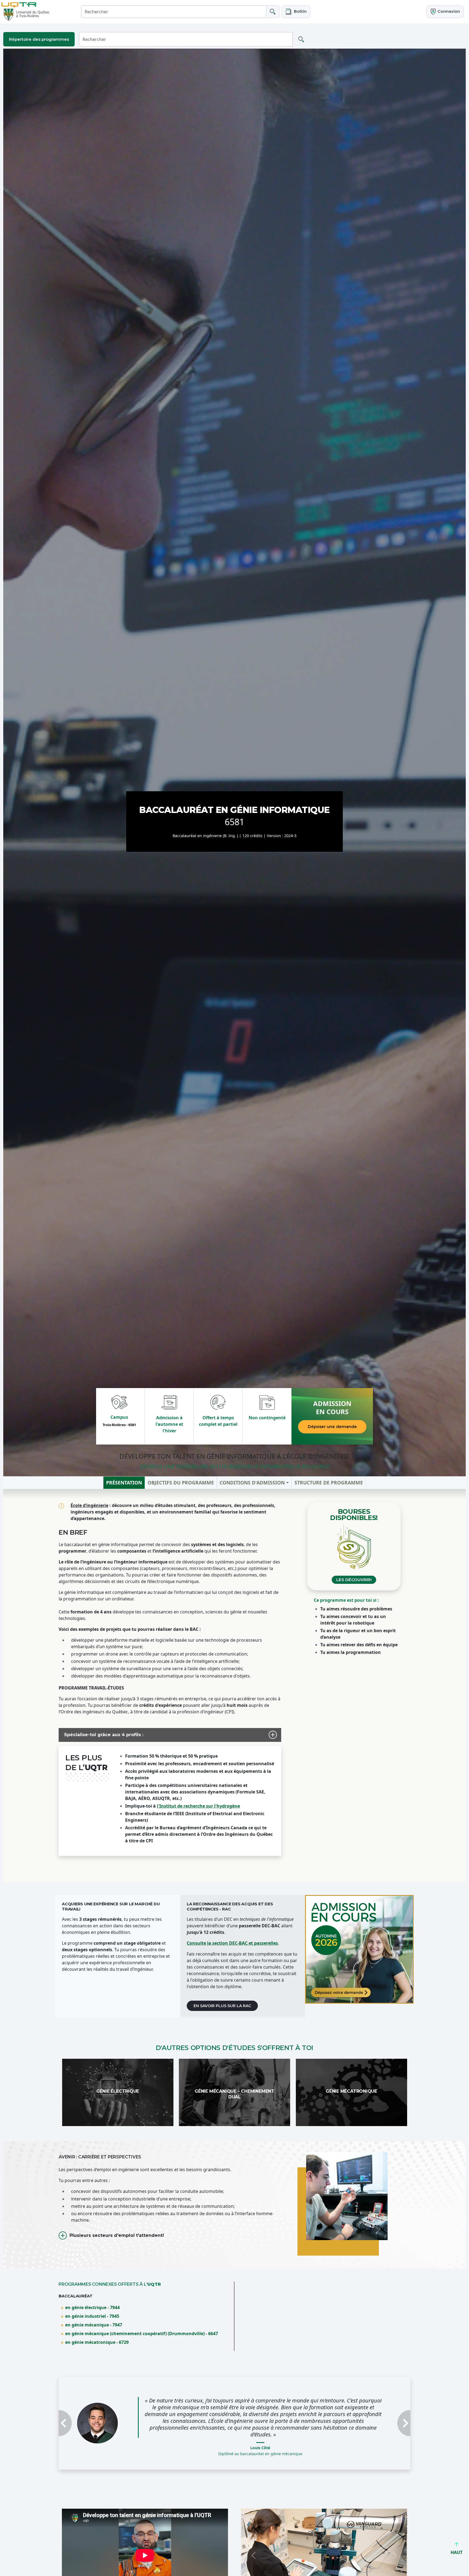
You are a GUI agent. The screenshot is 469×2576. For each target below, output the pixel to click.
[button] (296, 12)
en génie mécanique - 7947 (94, 2325)
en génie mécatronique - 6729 (97, 2342)
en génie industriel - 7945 (92, 2316)
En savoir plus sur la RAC (222, 2006)
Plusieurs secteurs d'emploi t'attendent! (117, 2235)
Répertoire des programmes (39, 39)
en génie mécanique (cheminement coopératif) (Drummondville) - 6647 (142, 2334)
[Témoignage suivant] (384, 2420)
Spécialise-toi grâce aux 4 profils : (104, 1735)
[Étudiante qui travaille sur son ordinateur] (359, 1949)
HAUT (457, 2552)
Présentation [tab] (124, 1483)
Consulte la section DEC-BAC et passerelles (232, 1943)
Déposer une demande (332, 1426)
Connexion (448, 11)
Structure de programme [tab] (329, 1483)
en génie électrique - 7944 (92, 2307)
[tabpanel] (234, 1686)
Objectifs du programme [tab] (181, 1483)
